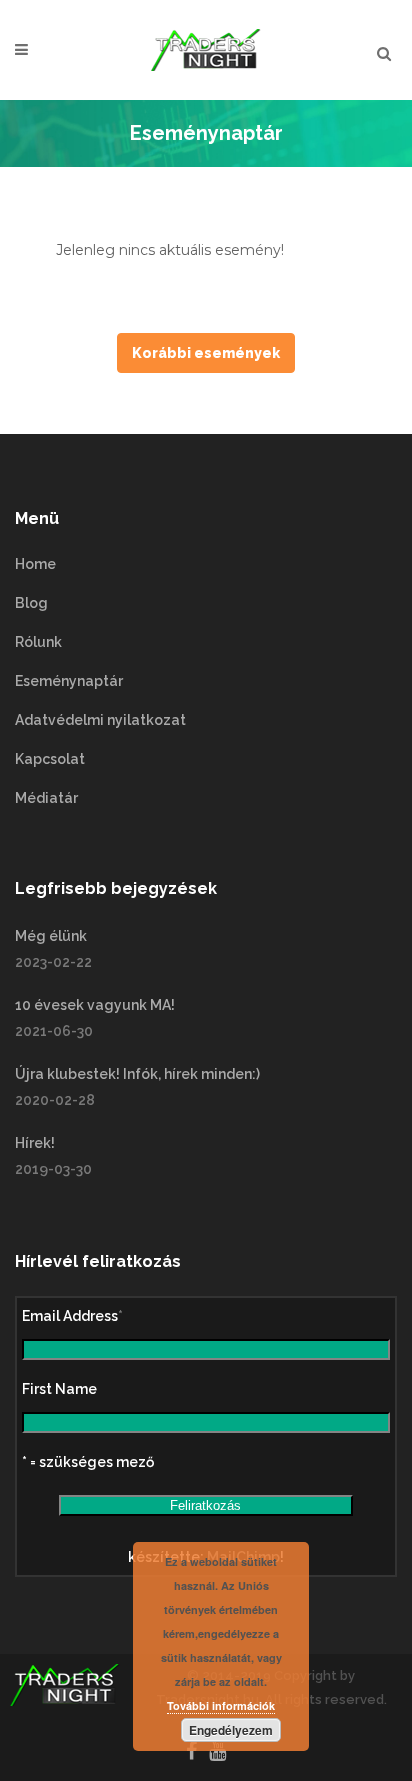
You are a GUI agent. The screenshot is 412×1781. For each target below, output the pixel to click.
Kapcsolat (50, 759)
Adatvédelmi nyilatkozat (100, 720)
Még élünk (51, 936)
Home (35, 564)
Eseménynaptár (69, 681)
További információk (221, 1705)
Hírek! (35, 1143)
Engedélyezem (231, 1730)
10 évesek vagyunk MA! (95, 1005)
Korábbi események (206, 353)
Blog (31, 603)
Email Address (72, 1316)
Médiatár (46, 798)
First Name (59, 1389)
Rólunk (38, 642)
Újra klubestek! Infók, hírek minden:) (137, 1074)
